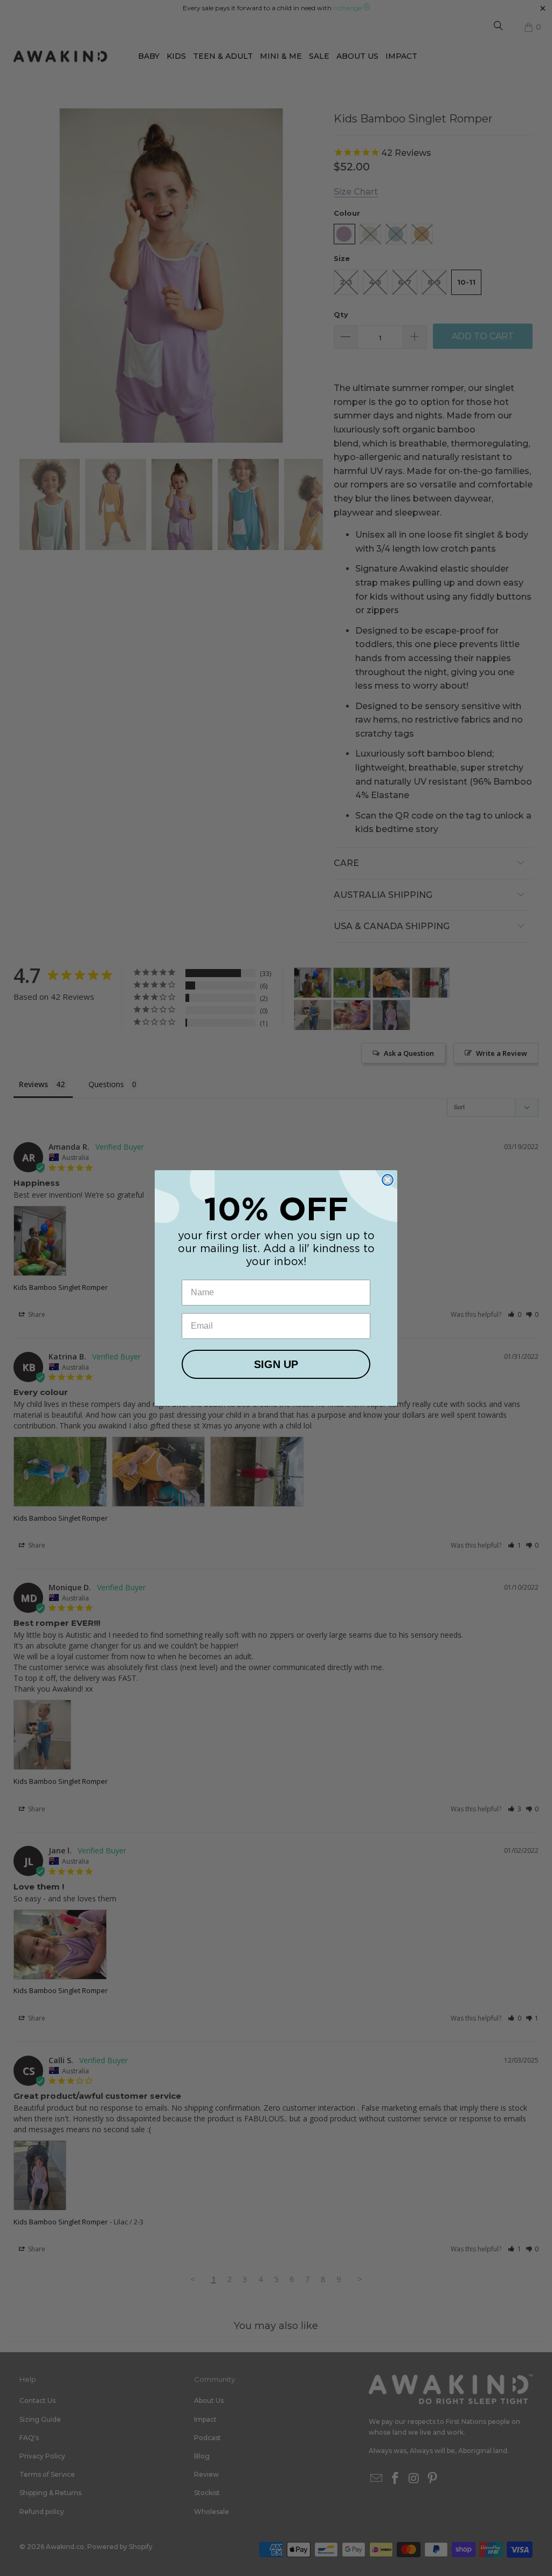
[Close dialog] (388, 1180)
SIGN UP (276, 1364)
